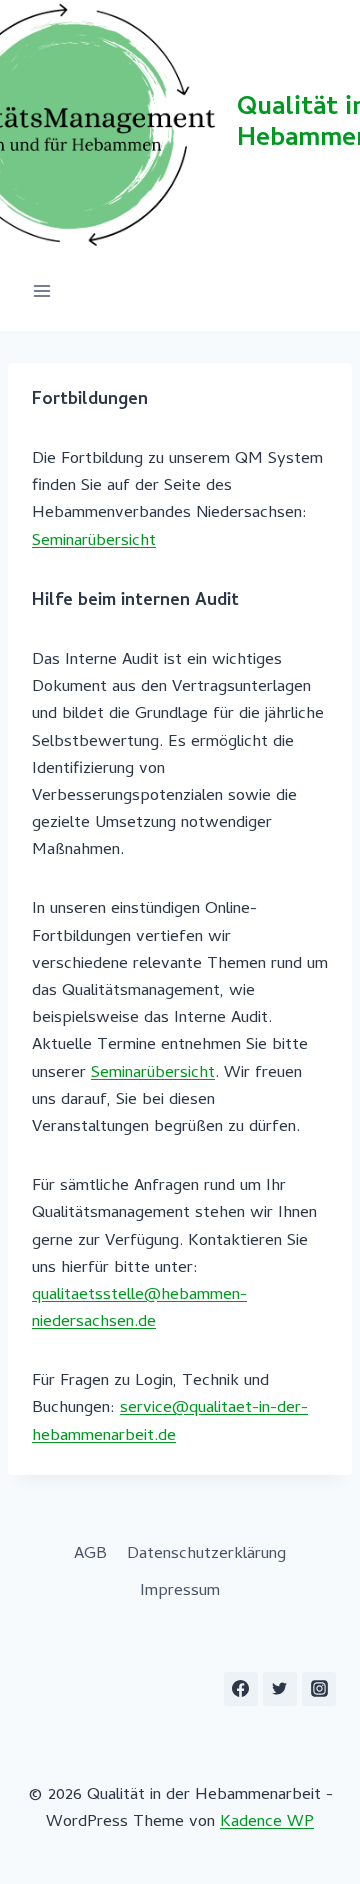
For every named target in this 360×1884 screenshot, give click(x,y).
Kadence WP (267, 1823)
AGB (90, 1555)
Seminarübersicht (94, 542)
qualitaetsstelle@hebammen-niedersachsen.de (139, 1309)
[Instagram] (319, 1689)
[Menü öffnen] (42, 290)
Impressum (180, 1592)
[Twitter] (280, 1689)
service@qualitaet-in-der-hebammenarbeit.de (170, 1422)
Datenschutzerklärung (206, 1555)
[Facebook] (241, 1689)
